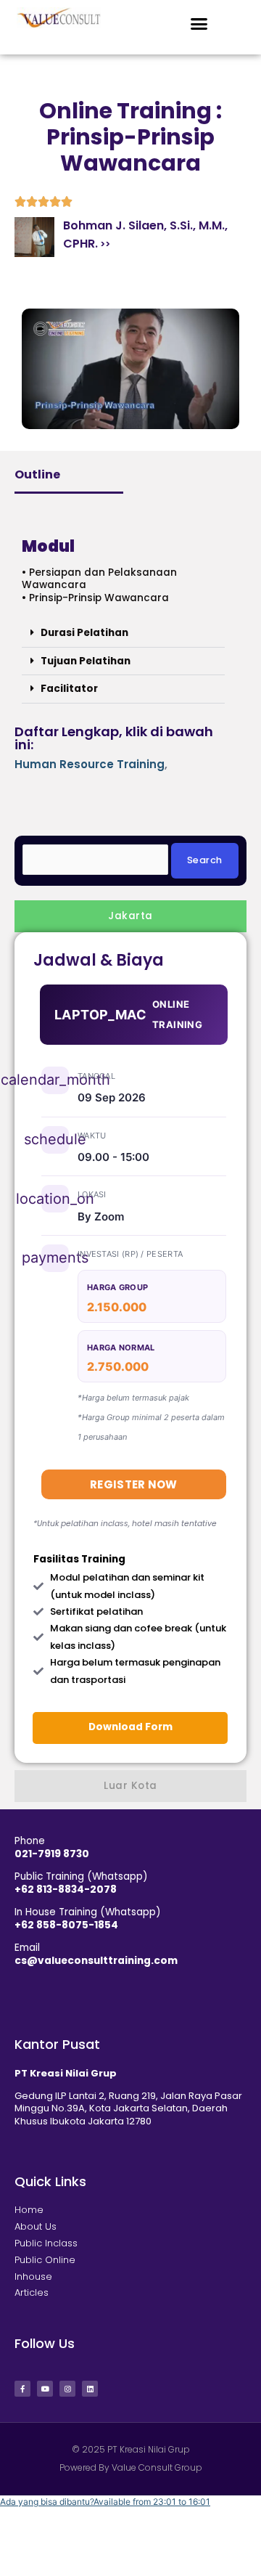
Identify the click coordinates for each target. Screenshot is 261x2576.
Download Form (130, 1727)
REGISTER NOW (134, 1484)
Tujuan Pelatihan (86, 661)
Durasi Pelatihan (84, 633)
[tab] (130, 916)
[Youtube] (45, 2389)
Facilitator (69, 689)
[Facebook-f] (22, 2389)
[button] (199, 24)
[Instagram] (67, 2389)
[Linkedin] (90, 2389)
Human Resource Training (90, 764)
